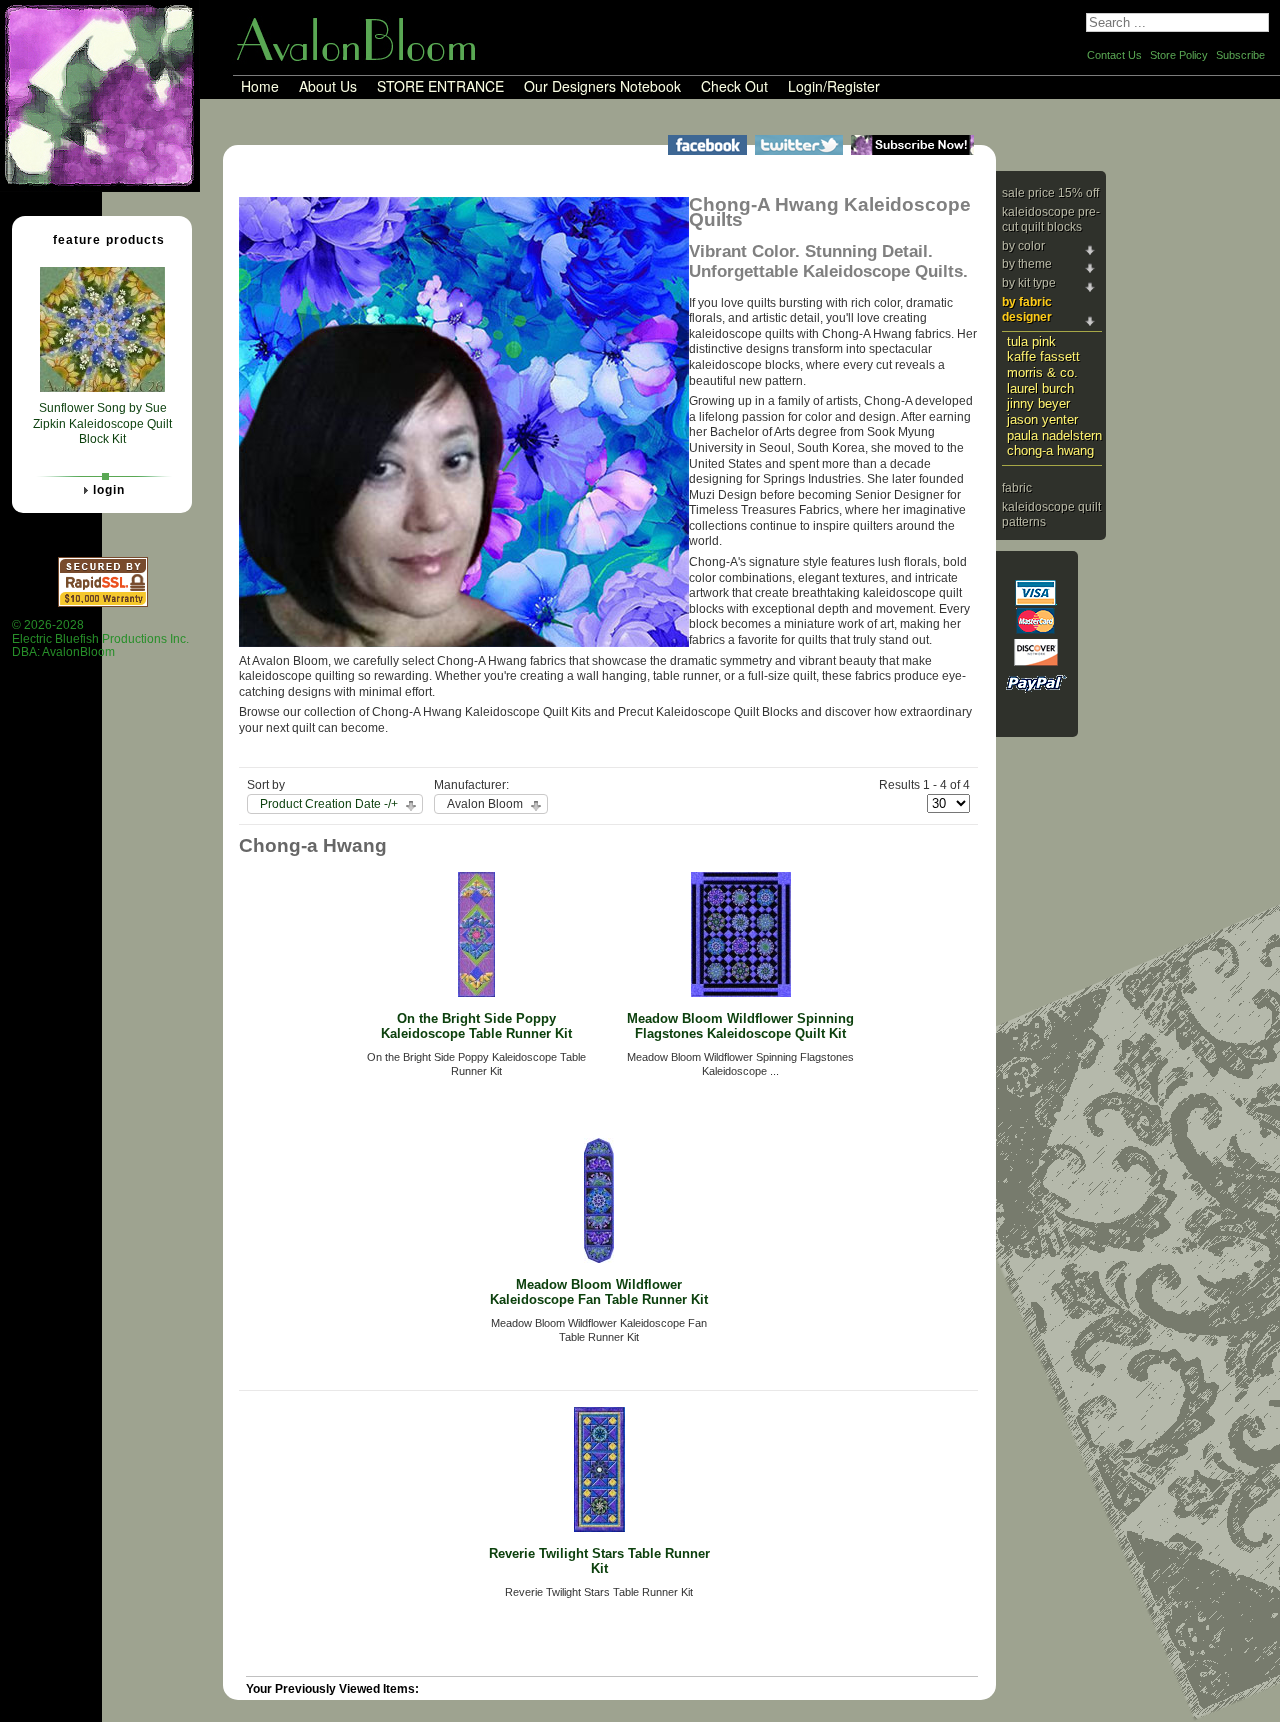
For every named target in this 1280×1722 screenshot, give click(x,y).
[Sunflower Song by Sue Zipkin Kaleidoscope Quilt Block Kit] (102, 388)
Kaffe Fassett (1043, 356)
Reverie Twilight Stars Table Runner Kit (599, 1561)
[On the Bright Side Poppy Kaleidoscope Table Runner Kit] (476, 993)
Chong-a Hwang (1050, 450)
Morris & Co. (1042, 372)
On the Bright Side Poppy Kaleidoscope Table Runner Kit (476, 1026)
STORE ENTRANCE (440, 87)
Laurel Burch (1040, 388)
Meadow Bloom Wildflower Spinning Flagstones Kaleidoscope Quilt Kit (740, 1026)
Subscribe (1240, 55)
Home (260, 87)
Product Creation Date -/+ (329, 804)
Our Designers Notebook (602, 87)
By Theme (1027, 264)
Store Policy (1179, 55)
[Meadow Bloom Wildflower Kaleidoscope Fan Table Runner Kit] (599, 1259)
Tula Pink (1031, 341)
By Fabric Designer (1027, 310)
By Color (1023, 246)
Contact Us (1114, 55)
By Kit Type (1029, 283)
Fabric (1017, 488)
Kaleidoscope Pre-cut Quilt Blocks (1051, 220)
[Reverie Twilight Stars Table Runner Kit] (599, 1528)
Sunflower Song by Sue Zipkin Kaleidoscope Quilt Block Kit (102, 423)
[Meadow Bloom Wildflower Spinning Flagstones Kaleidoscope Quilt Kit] (741, 993)
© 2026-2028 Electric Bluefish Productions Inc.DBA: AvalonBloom (100, 638)
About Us (328, 87)
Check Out (734, 87)
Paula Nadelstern (1054, 435)
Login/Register (834, 87)
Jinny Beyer (1038, 403)
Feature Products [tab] (109, 240)
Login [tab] (109, 490)
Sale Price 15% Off (1050, 193)
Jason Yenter (1042, 419)
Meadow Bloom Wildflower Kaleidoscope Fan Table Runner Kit (599, 1292)
